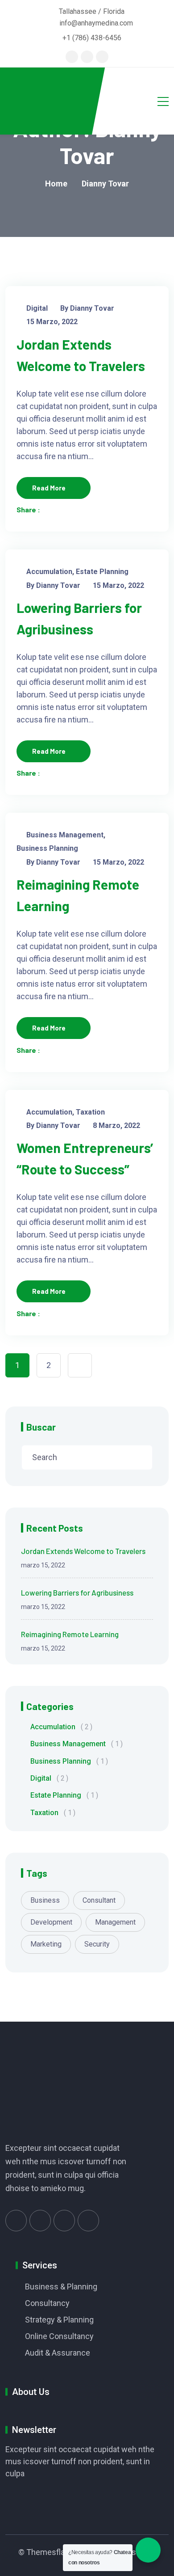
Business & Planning (61, 2287)
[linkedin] (102, 57)
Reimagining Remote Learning (70, 1634)
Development (51, 1922)
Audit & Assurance (58, 2353)
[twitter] (72, 57)
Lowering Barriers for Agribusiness (77, 1592)
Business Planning (47, 848)
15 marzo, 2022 (52, 322)
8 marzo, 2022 (116, 1125)
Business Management (65, 835)
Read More (49, 488)
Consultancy (47, 2303)
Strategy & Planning (59, 2320)
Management (115, 1922)
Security (97, 1944)
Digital (37, 308)
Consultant (99, 1900)
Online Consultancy (59, 2336)
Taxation (90, 1112)
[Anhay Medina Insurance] (46, 101)
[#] (16, 2221)
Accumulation (49, 572)
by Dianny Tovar (87, 308)
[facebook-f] (87, 57)
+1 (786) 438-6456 (92, 38)
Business (45, 1900)
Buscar (41, 1427)
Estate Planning (102, 572)
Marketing (46, 1944)
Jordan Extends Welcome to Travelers (83, 1551)
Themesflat (47, 2552)
